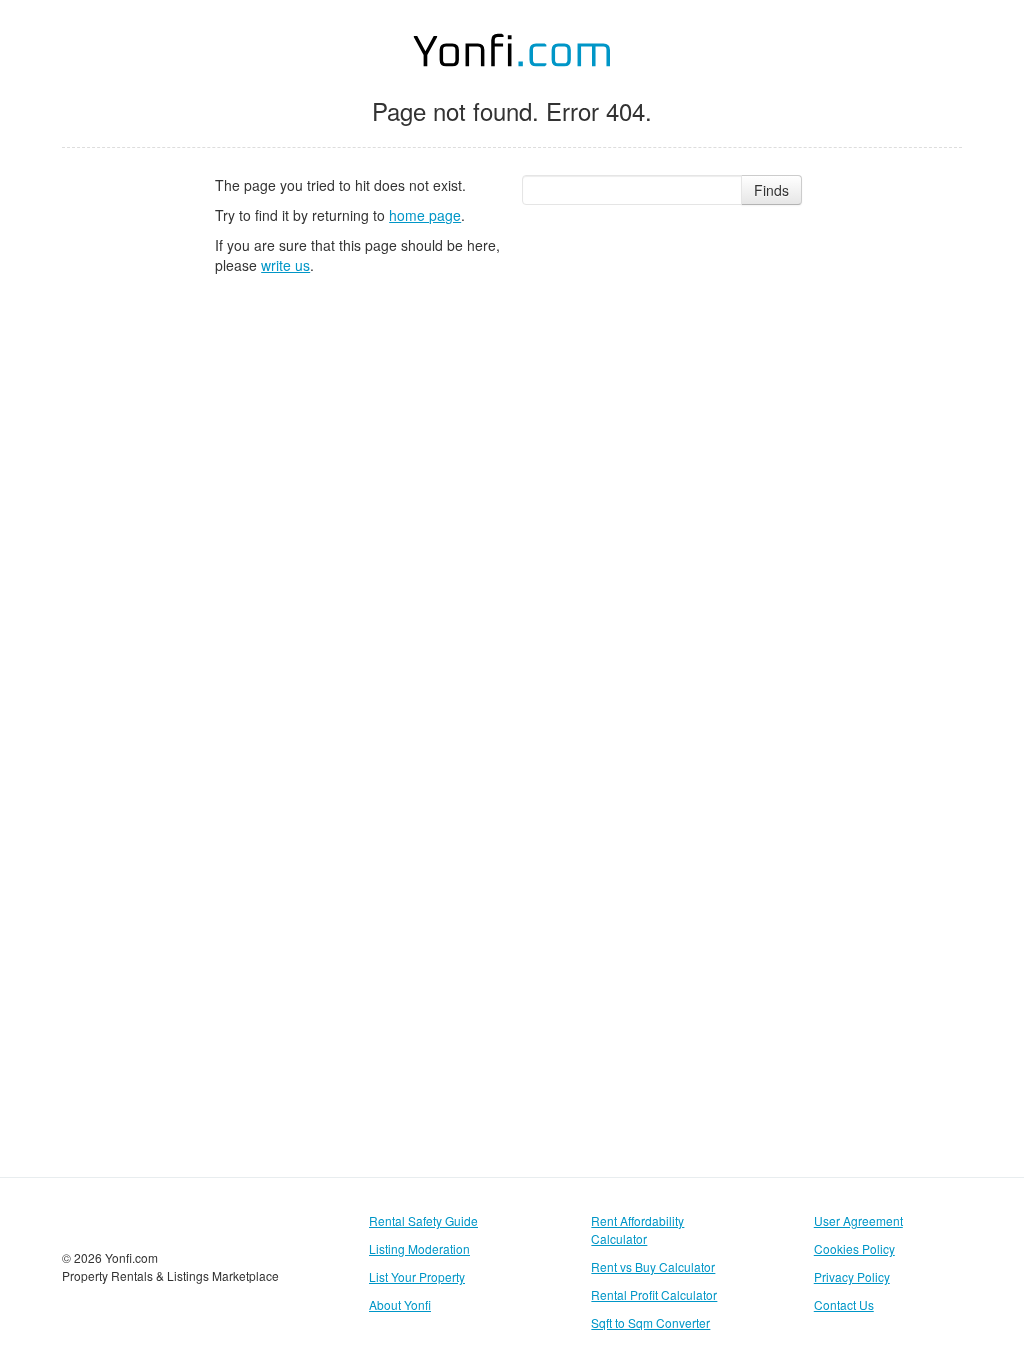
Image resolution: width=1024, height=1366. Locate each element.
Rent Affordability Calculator (637, 1229)
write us (285, 265)
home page (425, 215)
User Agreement (858, 1220)
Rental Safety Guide (423, 1220)
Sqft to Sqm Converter (650, 1322)
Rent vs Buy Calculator (653, 1266)
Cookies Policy (854, 1248)
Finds (771, 190)
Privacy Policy (852, 1276)
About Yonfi (400, 1304)
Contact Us (844, 1304)
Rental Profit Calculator (654, 1294)
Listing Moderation (419, 1248)
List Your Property (417, 1276)
